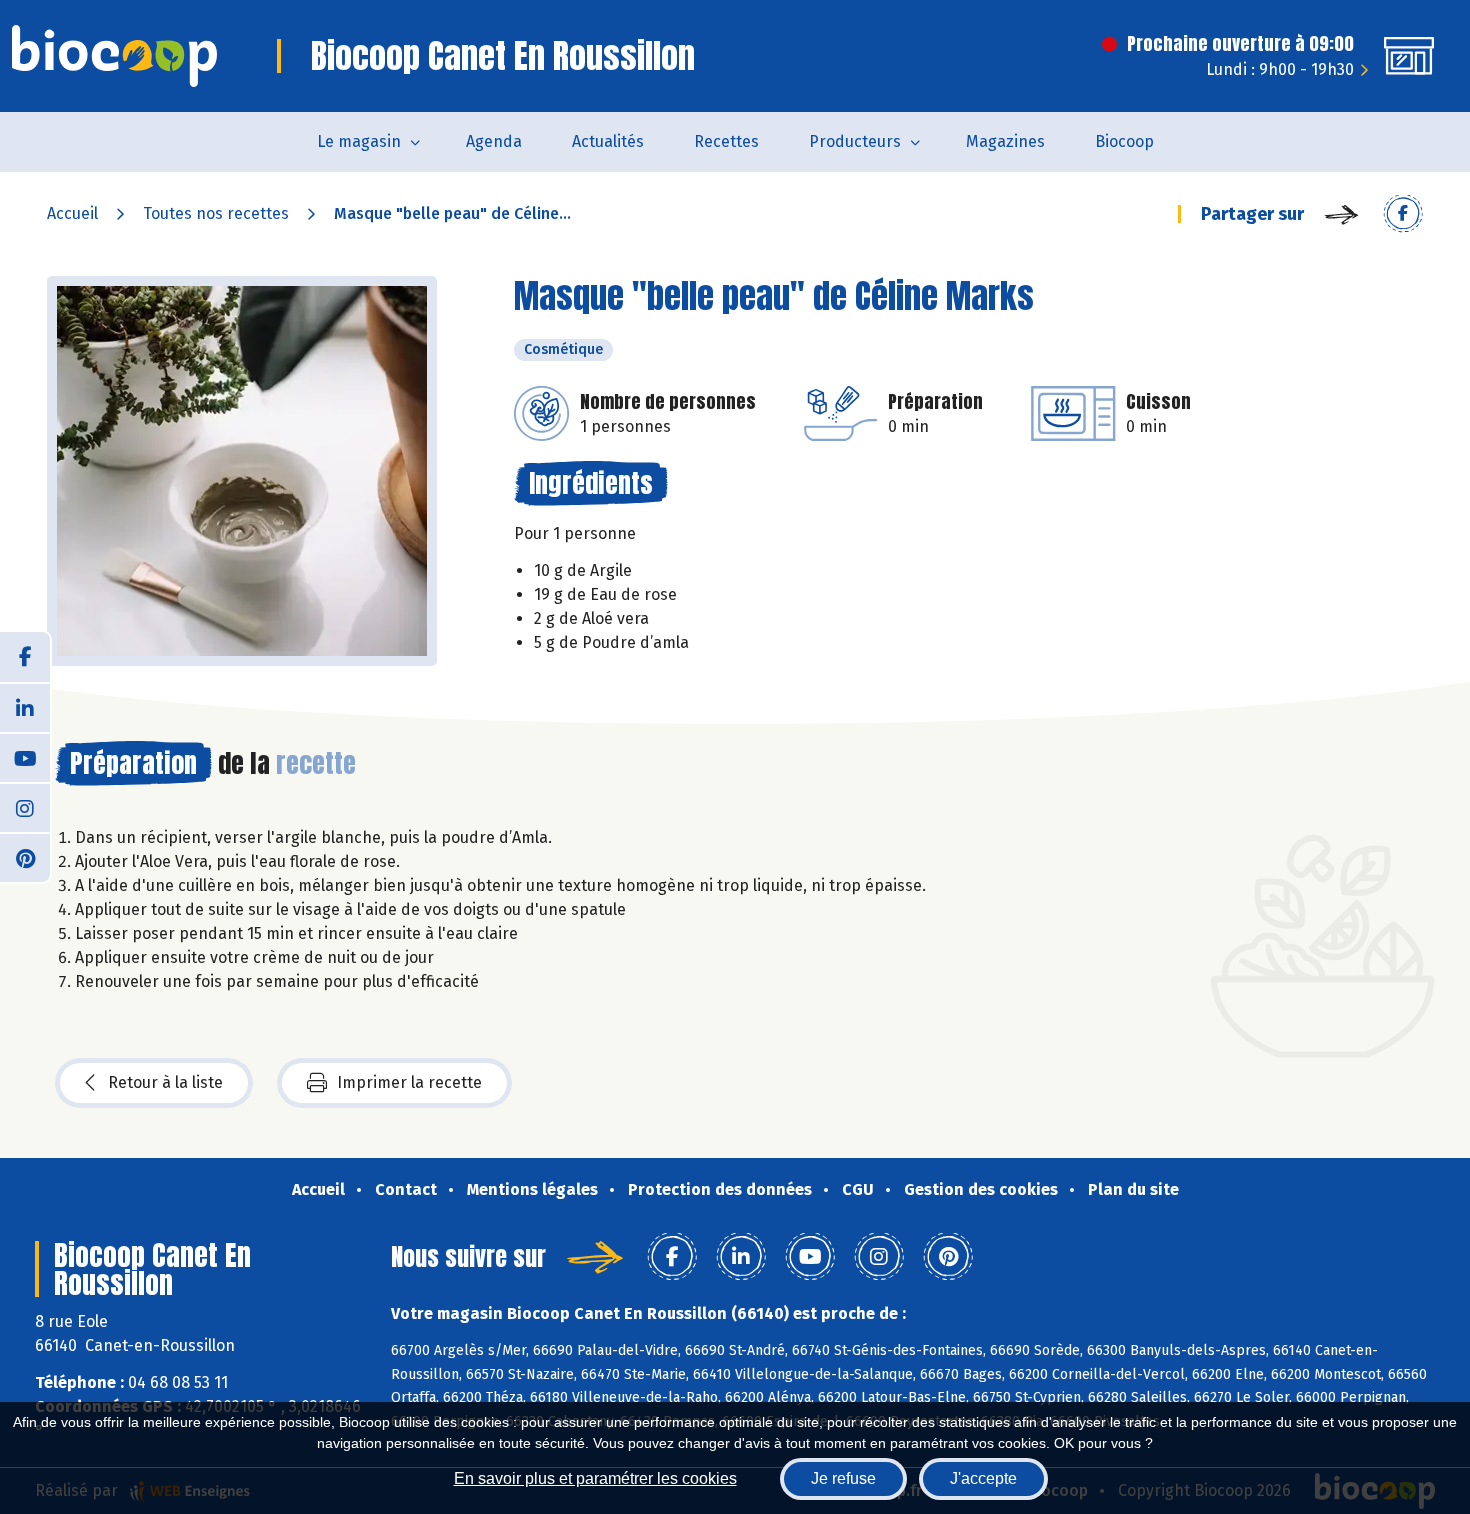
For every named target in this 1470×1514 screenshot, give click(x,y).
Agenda (494, 141)
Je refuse (843, 1478)
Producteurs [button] (855, 141)
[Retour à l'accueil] (114, 56)
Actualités (608, 141)
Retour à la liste (165, 1082)
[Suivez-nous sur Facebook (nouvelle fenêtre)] (25, 657)
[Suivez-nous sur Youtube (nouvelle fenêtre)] (25, 757)
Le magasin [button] (359, 141)
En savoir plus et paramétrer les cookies (595, 1478)
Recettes (726, 141)
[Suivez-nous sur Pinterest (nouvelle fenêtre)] (25, 857)
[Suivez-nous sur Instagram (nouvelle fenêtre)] (25, 807)
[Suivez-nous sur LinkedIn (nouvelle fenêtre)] (25, 707)
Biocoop (1124, 141)
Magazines (1005, 141)
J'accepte (983, 1478)
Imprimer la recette (409, 1082)
